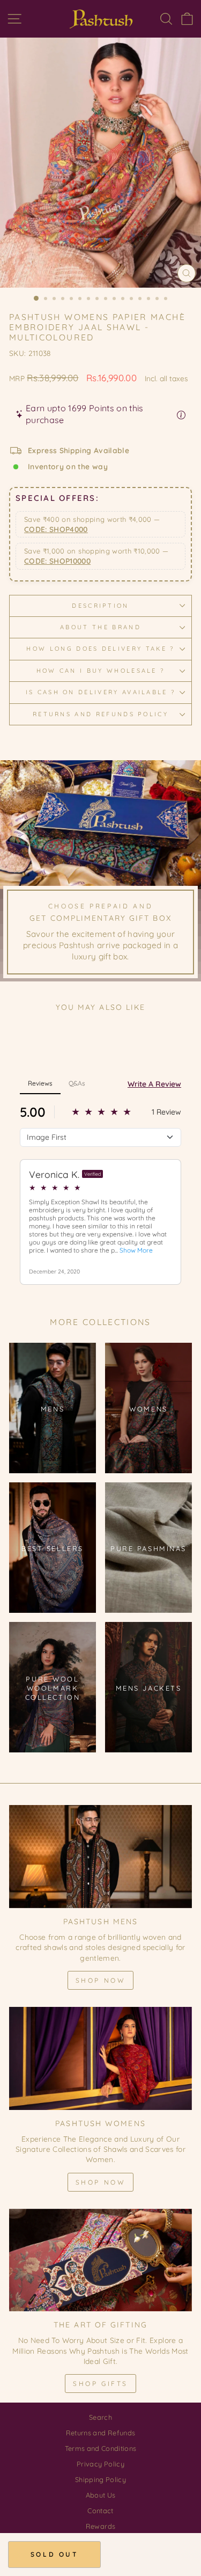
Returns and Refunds (101, 2433)
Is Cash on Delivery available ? (101, 692)
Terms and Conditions (101, 2448)
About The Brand (100, 627)
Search (100, 2417)
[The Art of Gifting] (100, 2260)
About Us (101, 2495)
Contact (100, 2510)
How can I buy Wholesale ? (101, 671)
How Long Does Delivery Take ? (100, 649)
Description (100, 606)
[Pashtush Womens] (100, 2058)
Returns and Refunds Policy (100, 714)
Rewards (100, 2526)
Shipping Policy (100, 2479)
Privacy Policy (100, 2464)
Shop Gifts (100, 2384)
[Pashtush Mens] (100, 1857)
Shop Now (101, 1980)
